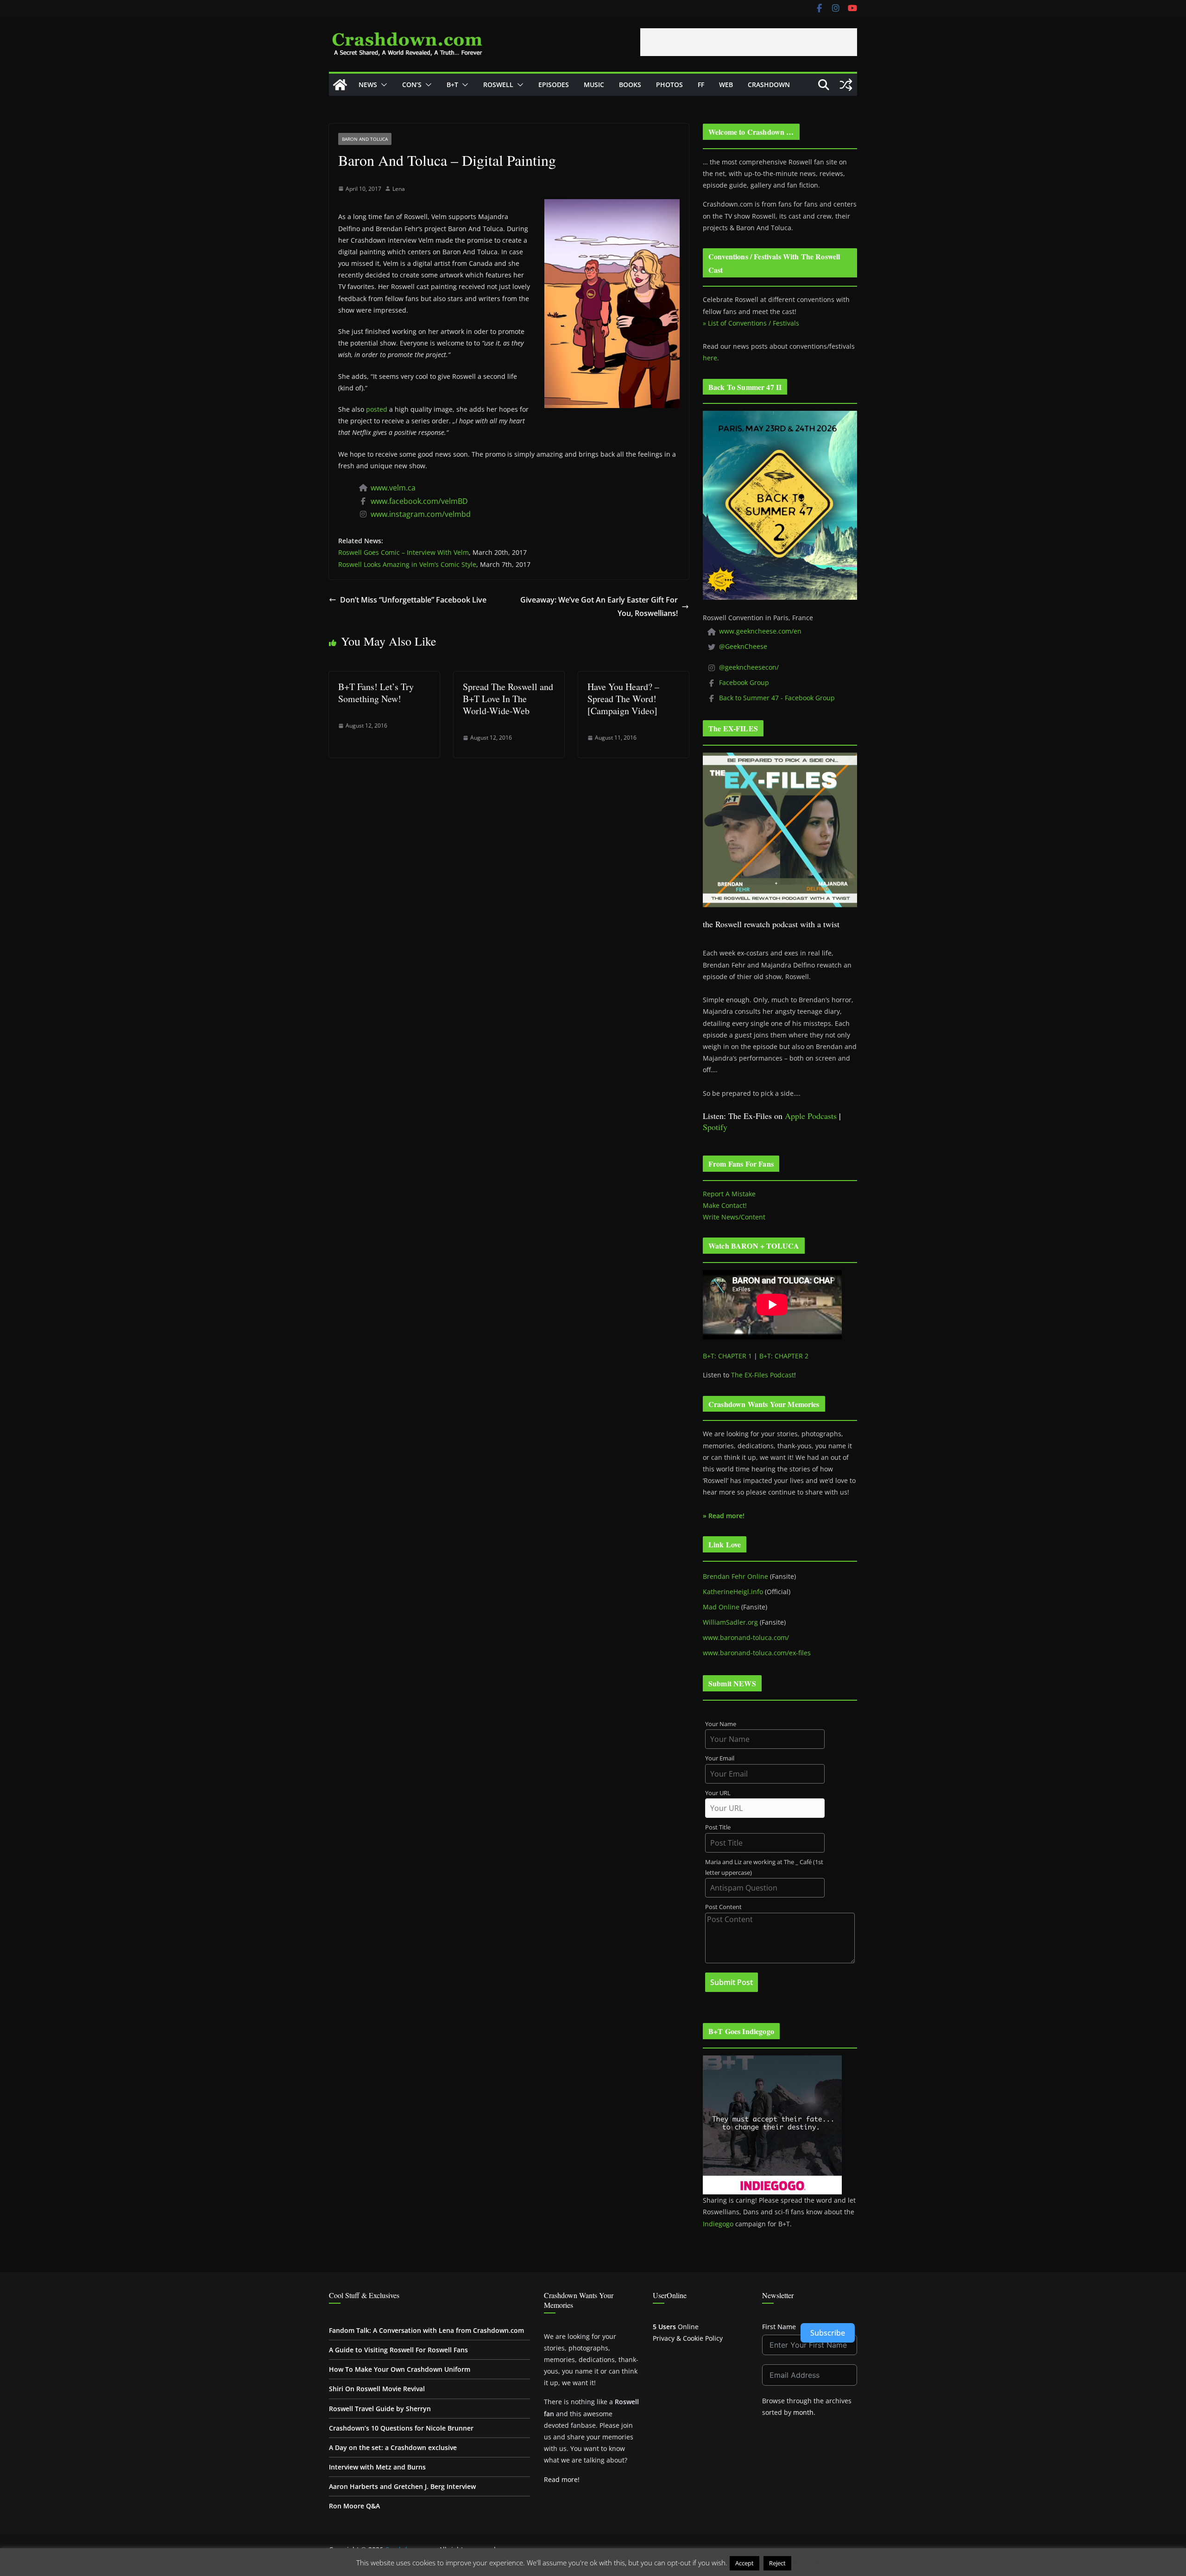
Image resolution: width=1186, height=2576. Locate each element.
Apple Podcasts (811, 1116)
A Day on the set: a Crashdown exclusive (393, 2447)
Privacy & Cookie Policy (688, 2338)
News (368, 85)
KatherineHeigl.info (733, 1592)
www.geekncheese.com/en (760, 631)
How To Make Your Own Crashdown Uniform (400, 2369)
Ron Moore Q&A (354, 2506)
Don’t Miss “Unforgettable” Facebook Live (413, 600)
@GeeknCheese (743, 646)
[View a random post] (846, 85)
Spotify (715, 1127)
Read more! (562, 2479)
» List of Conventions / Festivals (751, 323)
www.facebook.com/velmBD (419, 501)
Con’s (412, 85)
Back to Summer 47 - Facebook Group (777, 698)
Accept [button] (744, 2563)
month (803, 2412)
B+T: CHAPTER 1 (727, 1356)
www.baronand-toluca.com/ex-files (757, 1653)
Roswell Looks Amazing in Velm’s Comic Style (407, 564)
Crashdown (769, 85)
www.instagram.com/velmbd (421, 514)
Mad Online (721, 1607)
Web (726, 85)
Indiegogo (718, 2224)
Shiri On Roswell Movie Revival (377, 2389)
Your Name (721, 1724)
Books (630, 85)
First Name (779, 2327)
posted (377, 409)
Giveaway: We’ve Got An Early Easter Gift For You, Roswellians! (599, 606)
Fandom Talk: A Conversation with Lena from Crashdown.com (426, 2330)
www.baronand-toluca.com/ (746, 1637)
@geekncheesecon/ (749, 667)
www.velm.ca (393, 488)
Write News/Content (734, 1217)
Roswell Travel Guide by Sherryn (380, 2409)
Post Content (723, 1907)
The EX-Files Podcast (763, 1375)
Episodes (554, 85)
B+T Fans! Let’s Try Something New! (376, 693)
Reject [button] (777, 2563)
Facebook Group (744, 682)
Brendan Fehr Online (735, 1576)
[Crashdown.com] (340, 85)
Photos (669, 85)
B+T (452, 85)
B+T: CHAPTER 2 (784, 1356)
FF (701, 85)
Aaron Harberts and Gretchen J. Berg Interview (402, 2486)
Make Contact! (725, 1205)
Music (594, 85)
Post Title (718, 1827)
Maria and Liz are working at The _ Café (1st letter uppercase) (764, 1867)
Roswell (498, 85)
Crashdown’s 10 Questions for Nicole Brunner (401, 2428)
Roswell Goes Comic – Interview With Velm (404, 552)
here (710, 358)
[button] (382, 85)
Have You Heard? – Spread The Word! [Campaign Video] (623, 699)
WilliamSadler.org (730, 1622)
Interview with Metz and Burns (377, 2467)
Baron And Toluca (365, 139)
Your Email (720, 1758)
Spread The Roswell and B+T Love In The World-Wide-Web (508, 699)
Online (676, 2327)
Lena (399, 189)
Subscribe (828, 2333)
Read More (811, 2563)
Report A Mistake (729, 1194)
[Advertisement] (749, 42)
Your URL (718, 1793)
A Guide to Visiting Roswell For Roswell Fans (398, 2350)
